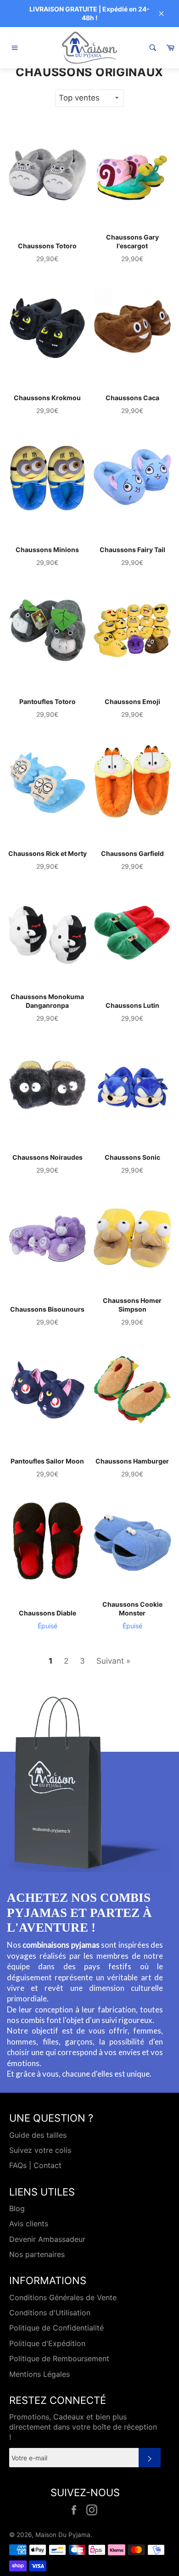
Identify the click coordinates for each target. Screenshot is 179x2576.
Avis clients (29, 2224)
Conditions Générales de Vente (63, 2297)
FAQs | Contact (35, 2165)
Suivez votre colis (40, 2150)
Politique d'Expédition (47, 2343)
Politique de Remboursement (59, 2358)
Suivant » (113, 1661)
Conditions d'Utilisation (50, 2313)
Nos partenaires (37, 2254)
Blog (17, 2208)
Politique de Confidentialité (56, 2328)
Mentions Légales (39, 2374)
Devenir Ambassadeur (47, 2239)
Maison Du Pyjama (63, 2535)
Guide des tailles (38, 2135)
